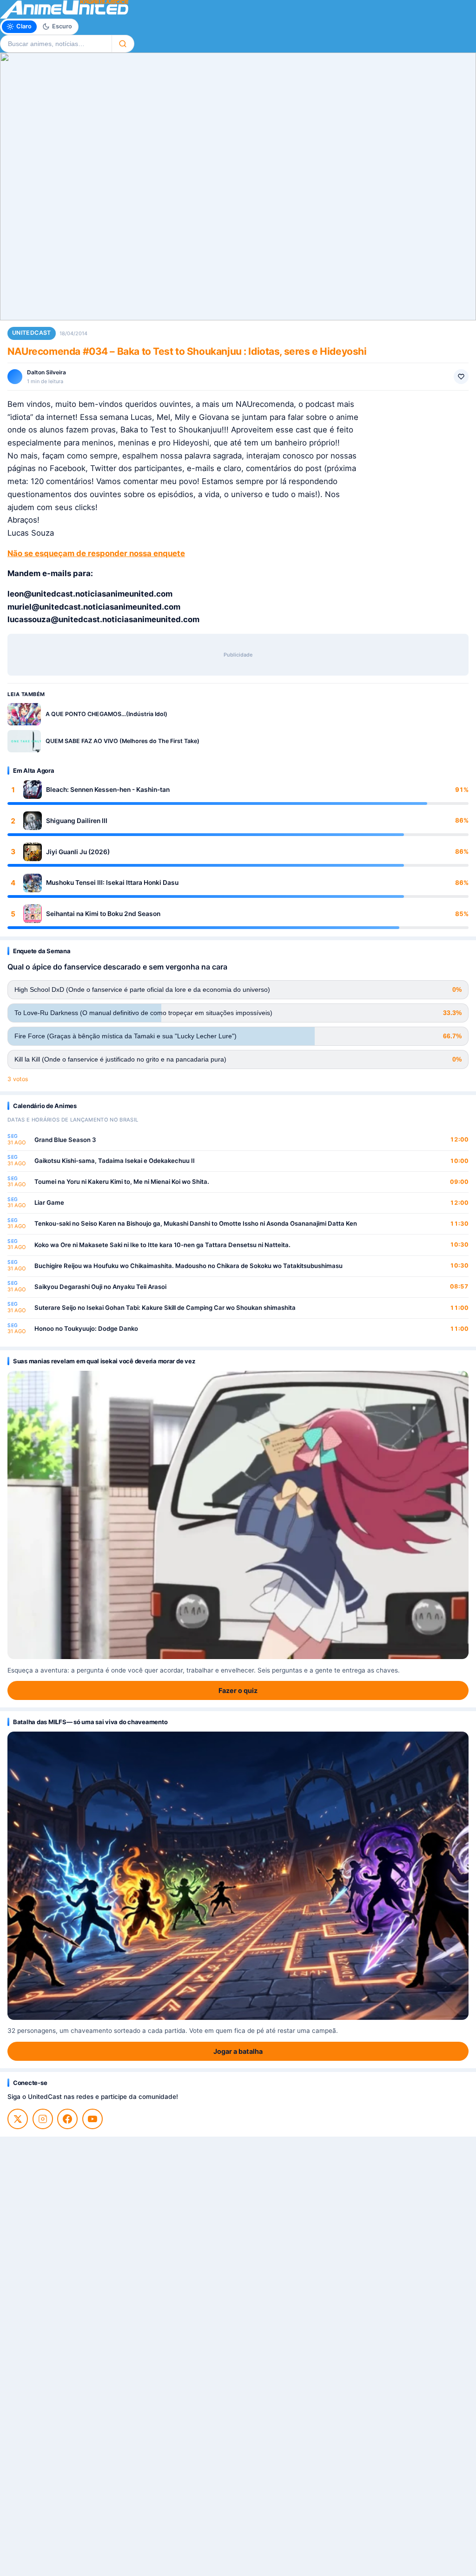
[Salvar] (461, 377)
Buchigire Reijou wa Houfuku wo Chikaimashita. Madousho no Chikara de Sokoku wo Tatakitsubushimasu (188, 1266)
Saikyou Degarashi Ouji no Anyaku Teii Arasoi (100, 1287)
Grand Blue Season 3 (65, 1140)
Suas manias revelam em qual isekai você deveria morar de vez (104, 1361)
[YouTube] (93, 2119)
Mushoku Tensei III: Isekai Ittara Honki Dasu (112, 883)
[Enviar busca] (123, 44)
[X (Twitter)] (18, 2119)
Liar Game (49, 1202)
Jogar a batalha (238, 2051)
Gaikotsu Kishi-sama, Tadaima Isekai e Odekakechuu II (115, 1161)
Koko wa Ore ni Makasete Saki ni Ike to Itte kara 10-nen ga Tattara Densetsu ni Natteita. (162, 1245)
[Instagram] (43, 2119)
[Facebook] (67, 2119)
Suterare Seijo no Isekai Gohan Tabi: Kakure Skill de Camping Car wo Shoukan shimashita (165, 1308)
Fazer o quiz (238, 1690)
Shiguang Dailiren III (77, 821)
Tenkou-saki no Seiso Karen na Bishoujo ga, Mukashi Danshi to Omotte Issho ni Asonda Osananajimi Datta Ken (196, 1223)
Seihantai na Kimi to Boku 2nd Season (103, 914)
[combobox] (56, 44)
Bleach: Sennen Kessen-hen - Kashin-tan (108, 790)
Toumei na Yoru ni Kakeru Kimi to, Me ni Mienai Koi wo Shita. (122, 1182)
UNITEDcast (32, 333)
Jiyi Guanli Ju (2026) (78, 852)
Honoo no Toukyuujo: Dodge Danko (86, 1328)
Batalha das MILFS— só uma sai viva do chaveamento (90, 1722)
